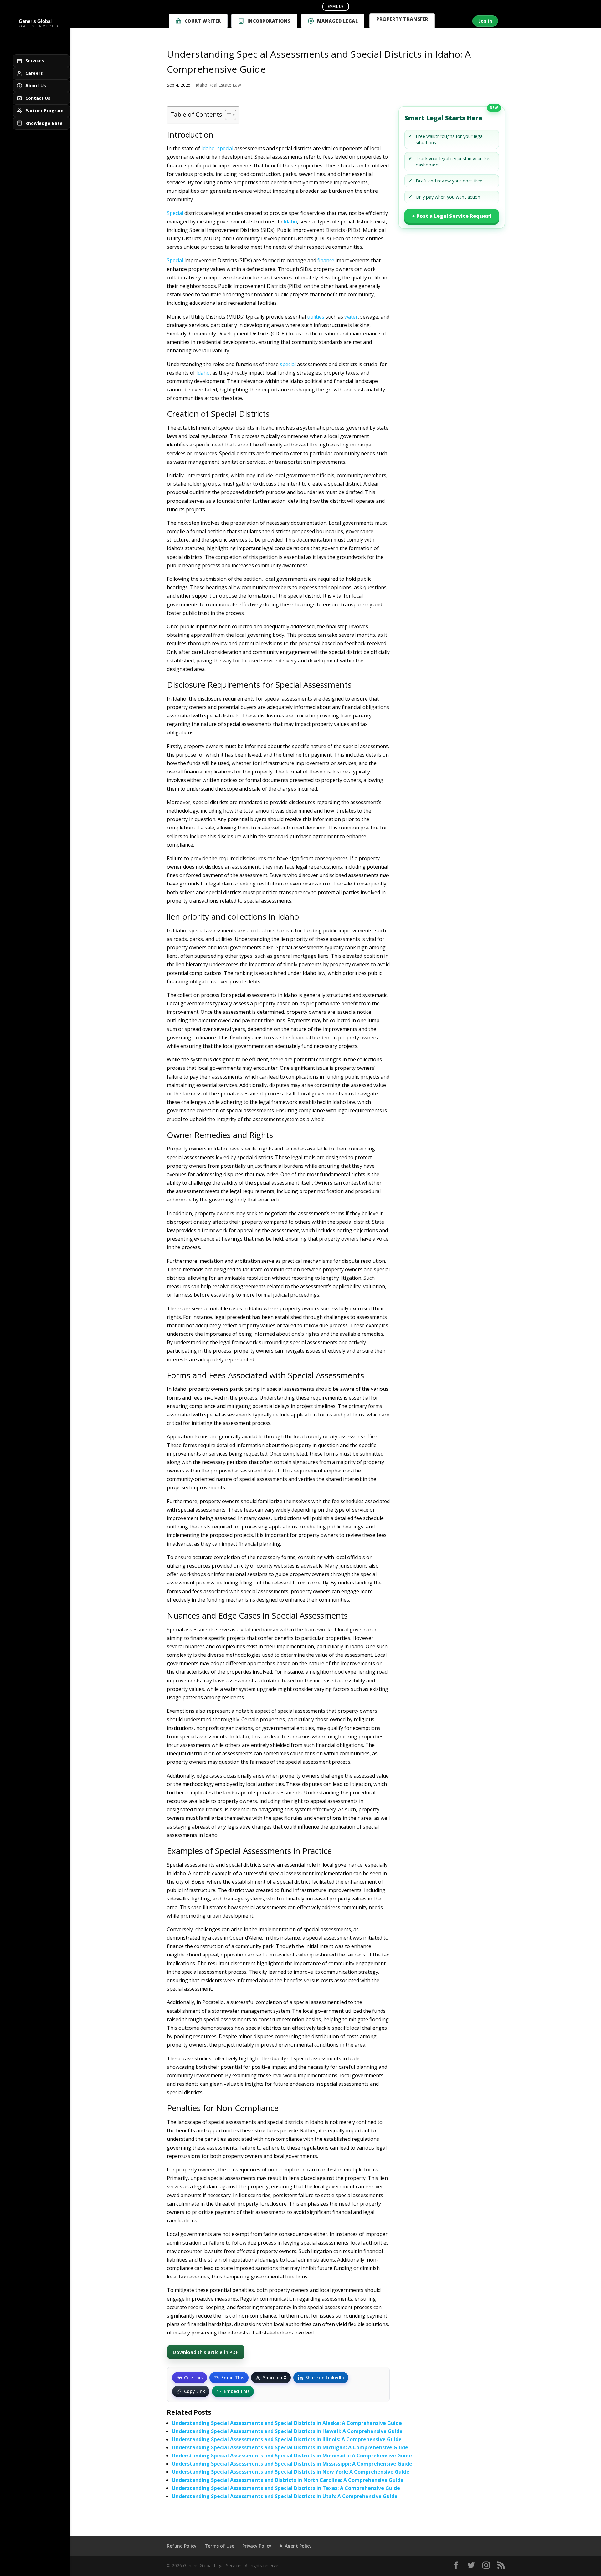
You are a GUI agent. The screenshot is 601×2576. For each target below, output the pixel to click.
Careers (34, 73)
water (351, 317)
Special (175, 213)
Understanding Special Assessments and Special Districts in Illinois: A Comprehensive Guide (287, 2439)
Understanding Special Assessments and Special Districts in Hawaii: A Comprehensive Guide (287, 2431)
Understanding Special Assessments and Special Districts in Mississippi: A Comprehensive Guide (292, 2464)
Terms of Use (219, 2546)
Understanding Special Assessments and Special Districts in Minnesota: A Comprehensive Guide (292, 2456)
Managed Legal (338, 21)
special (225, 148)
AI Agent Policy (296, 2546)
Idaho (208, 148)
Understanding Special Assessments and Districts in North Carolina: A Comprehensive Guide (288, 2480)
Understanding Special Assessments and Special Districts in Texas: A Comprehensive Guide (286, 2488)
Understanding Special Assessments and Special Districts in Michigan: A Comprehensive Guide (290, 2447)
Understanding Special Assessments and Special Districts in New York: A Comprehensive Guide (291, 2472)
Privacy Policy (257, 2546)
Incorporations (269, 21)
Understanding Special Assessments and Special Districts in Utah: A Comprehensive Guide (285, 2496)
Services (35, 61)
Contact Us (38, 98)
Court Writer (203, 21)
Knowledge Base (44, 123)
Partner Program (44, 111)
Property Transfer (402, 20)
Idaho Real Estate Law (218, 85)
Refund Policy (182, 2546)
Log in (485, 21)
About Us (36, 86)
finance (326, 260)
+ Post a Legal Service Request (452, 216)
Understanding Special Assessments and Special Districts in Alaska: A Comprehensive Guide (287, 2423)
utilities (316, 317)
